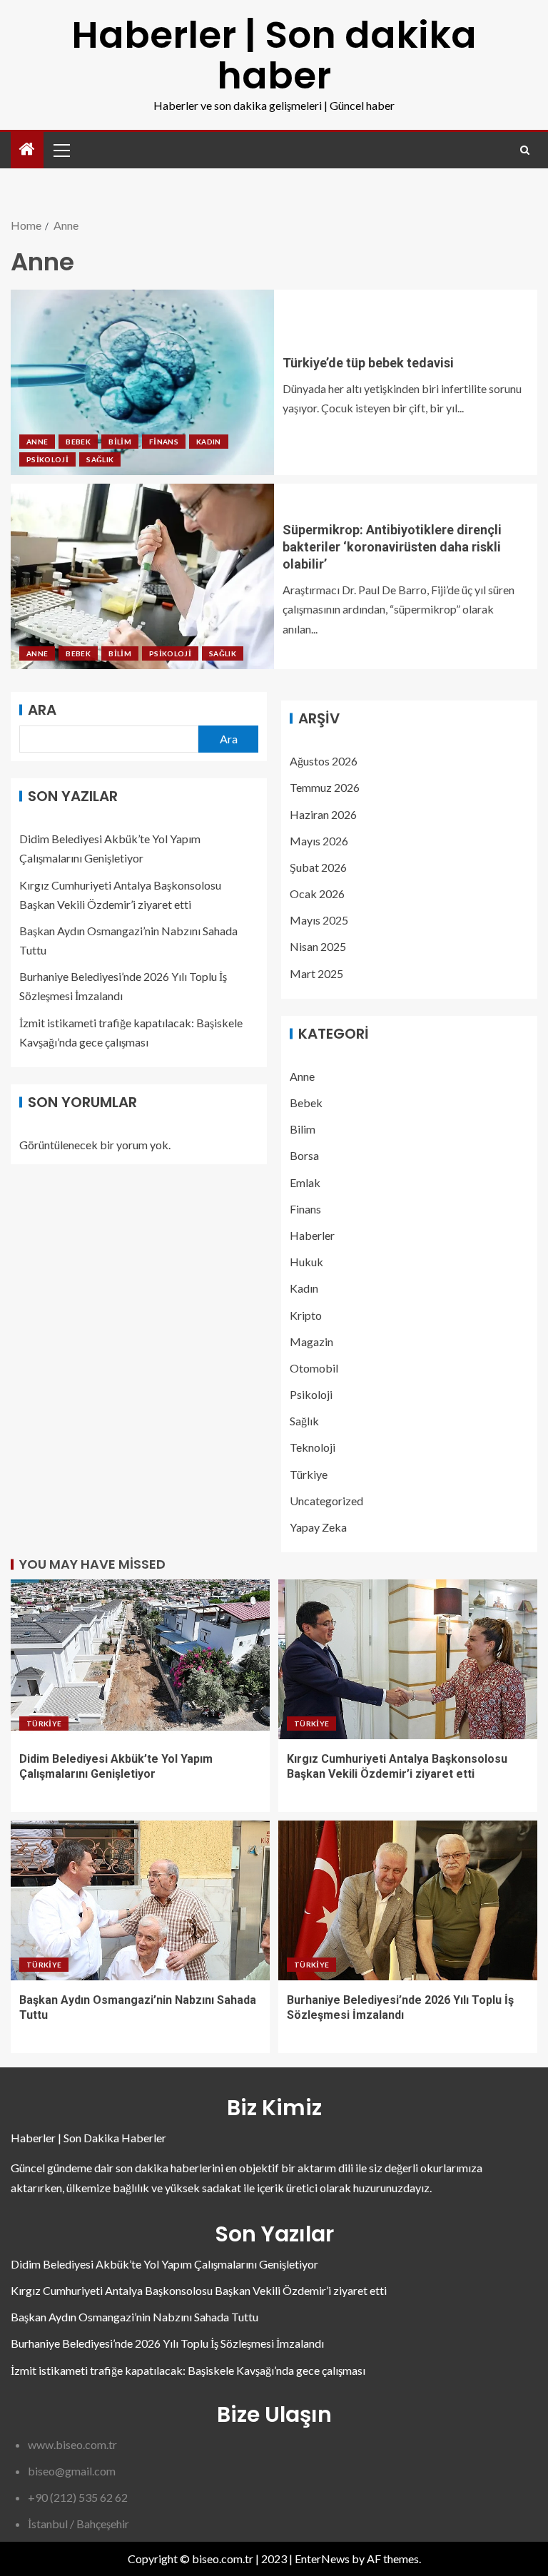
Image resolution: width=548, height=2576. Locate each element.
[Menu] (61, 150)
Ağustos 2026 (324, 761)
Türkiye (309, 1474)
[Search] (525, 150)
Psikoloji (47, 459)
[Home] (27, 149)
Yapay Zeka (318, 1527)
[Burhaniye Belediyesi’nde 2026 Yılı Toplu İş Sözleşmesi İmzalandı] (408, 1900)
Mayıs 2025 (319, 920)
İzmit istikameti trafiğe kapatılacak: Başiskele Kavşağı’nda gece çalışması (188, 2370)
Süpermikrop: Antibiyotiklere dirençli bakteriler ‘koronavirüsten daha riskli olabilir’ (392, 547)
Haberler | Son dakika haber (274, 55)
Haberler (312, 1235)
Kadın (209, 442)
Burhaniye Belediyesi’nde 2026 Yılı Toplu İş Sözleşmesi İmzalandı (167, 2343)
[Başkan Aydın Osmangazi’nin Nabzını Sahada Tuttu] (140, 1900)
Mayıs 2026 (319, 841)
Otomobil (314, 1368)
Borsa (304, 1155)
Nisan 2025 (318, 946)
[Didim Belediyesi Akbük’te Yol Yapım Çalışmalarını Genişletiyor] (140, 1659)
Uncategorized (326, 1501)
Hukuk (306, 1262)
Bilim (120, 442)
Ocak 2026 (317, 894)
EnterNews (322, 2559)
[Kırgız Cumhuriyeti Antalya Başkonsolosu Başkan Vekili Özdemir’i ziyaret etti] (408, 1659)
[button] (61, 150)
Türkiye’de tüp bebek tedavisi (368, 363)
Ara (42, 710)
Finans (164, 442)
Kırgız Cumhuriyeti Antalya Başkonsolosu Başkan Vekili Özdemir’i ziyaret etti (199, 2290)
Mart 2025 (316, 973)
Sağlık (100, 459)
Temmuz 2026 (325, 787)
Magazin (311, 1342)
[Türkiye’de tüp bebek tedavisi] (142, 382)
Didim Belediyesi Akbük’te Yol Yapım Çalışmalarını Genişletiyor (164, 2264)
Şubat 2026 (318, 867)
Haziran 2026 (323, 814)
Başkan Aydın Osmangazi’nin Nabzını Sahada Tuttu (135, 2317)
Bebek (78, 442)
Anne (37, 442)
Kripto (306, 1315)
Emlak (305, 1182)
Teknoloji (313, 1447)
